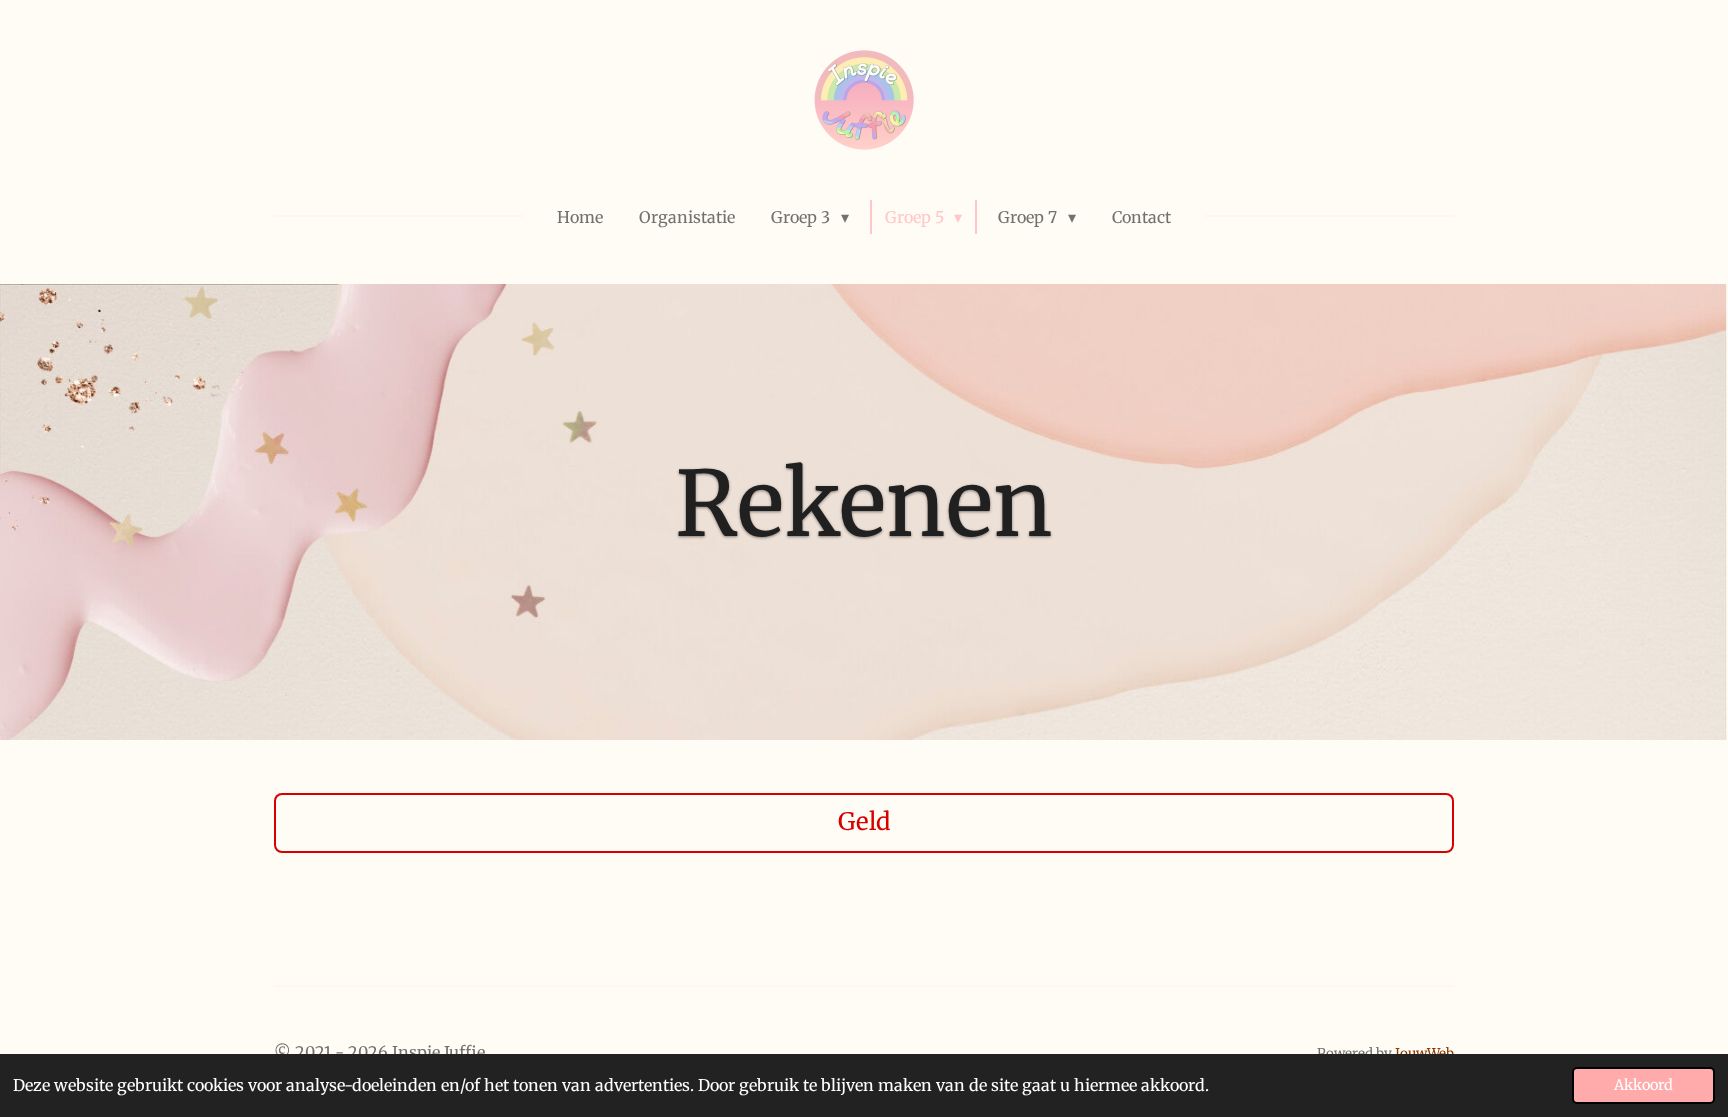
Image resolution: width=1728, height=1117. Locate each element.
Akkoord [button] (1643, 1085)
